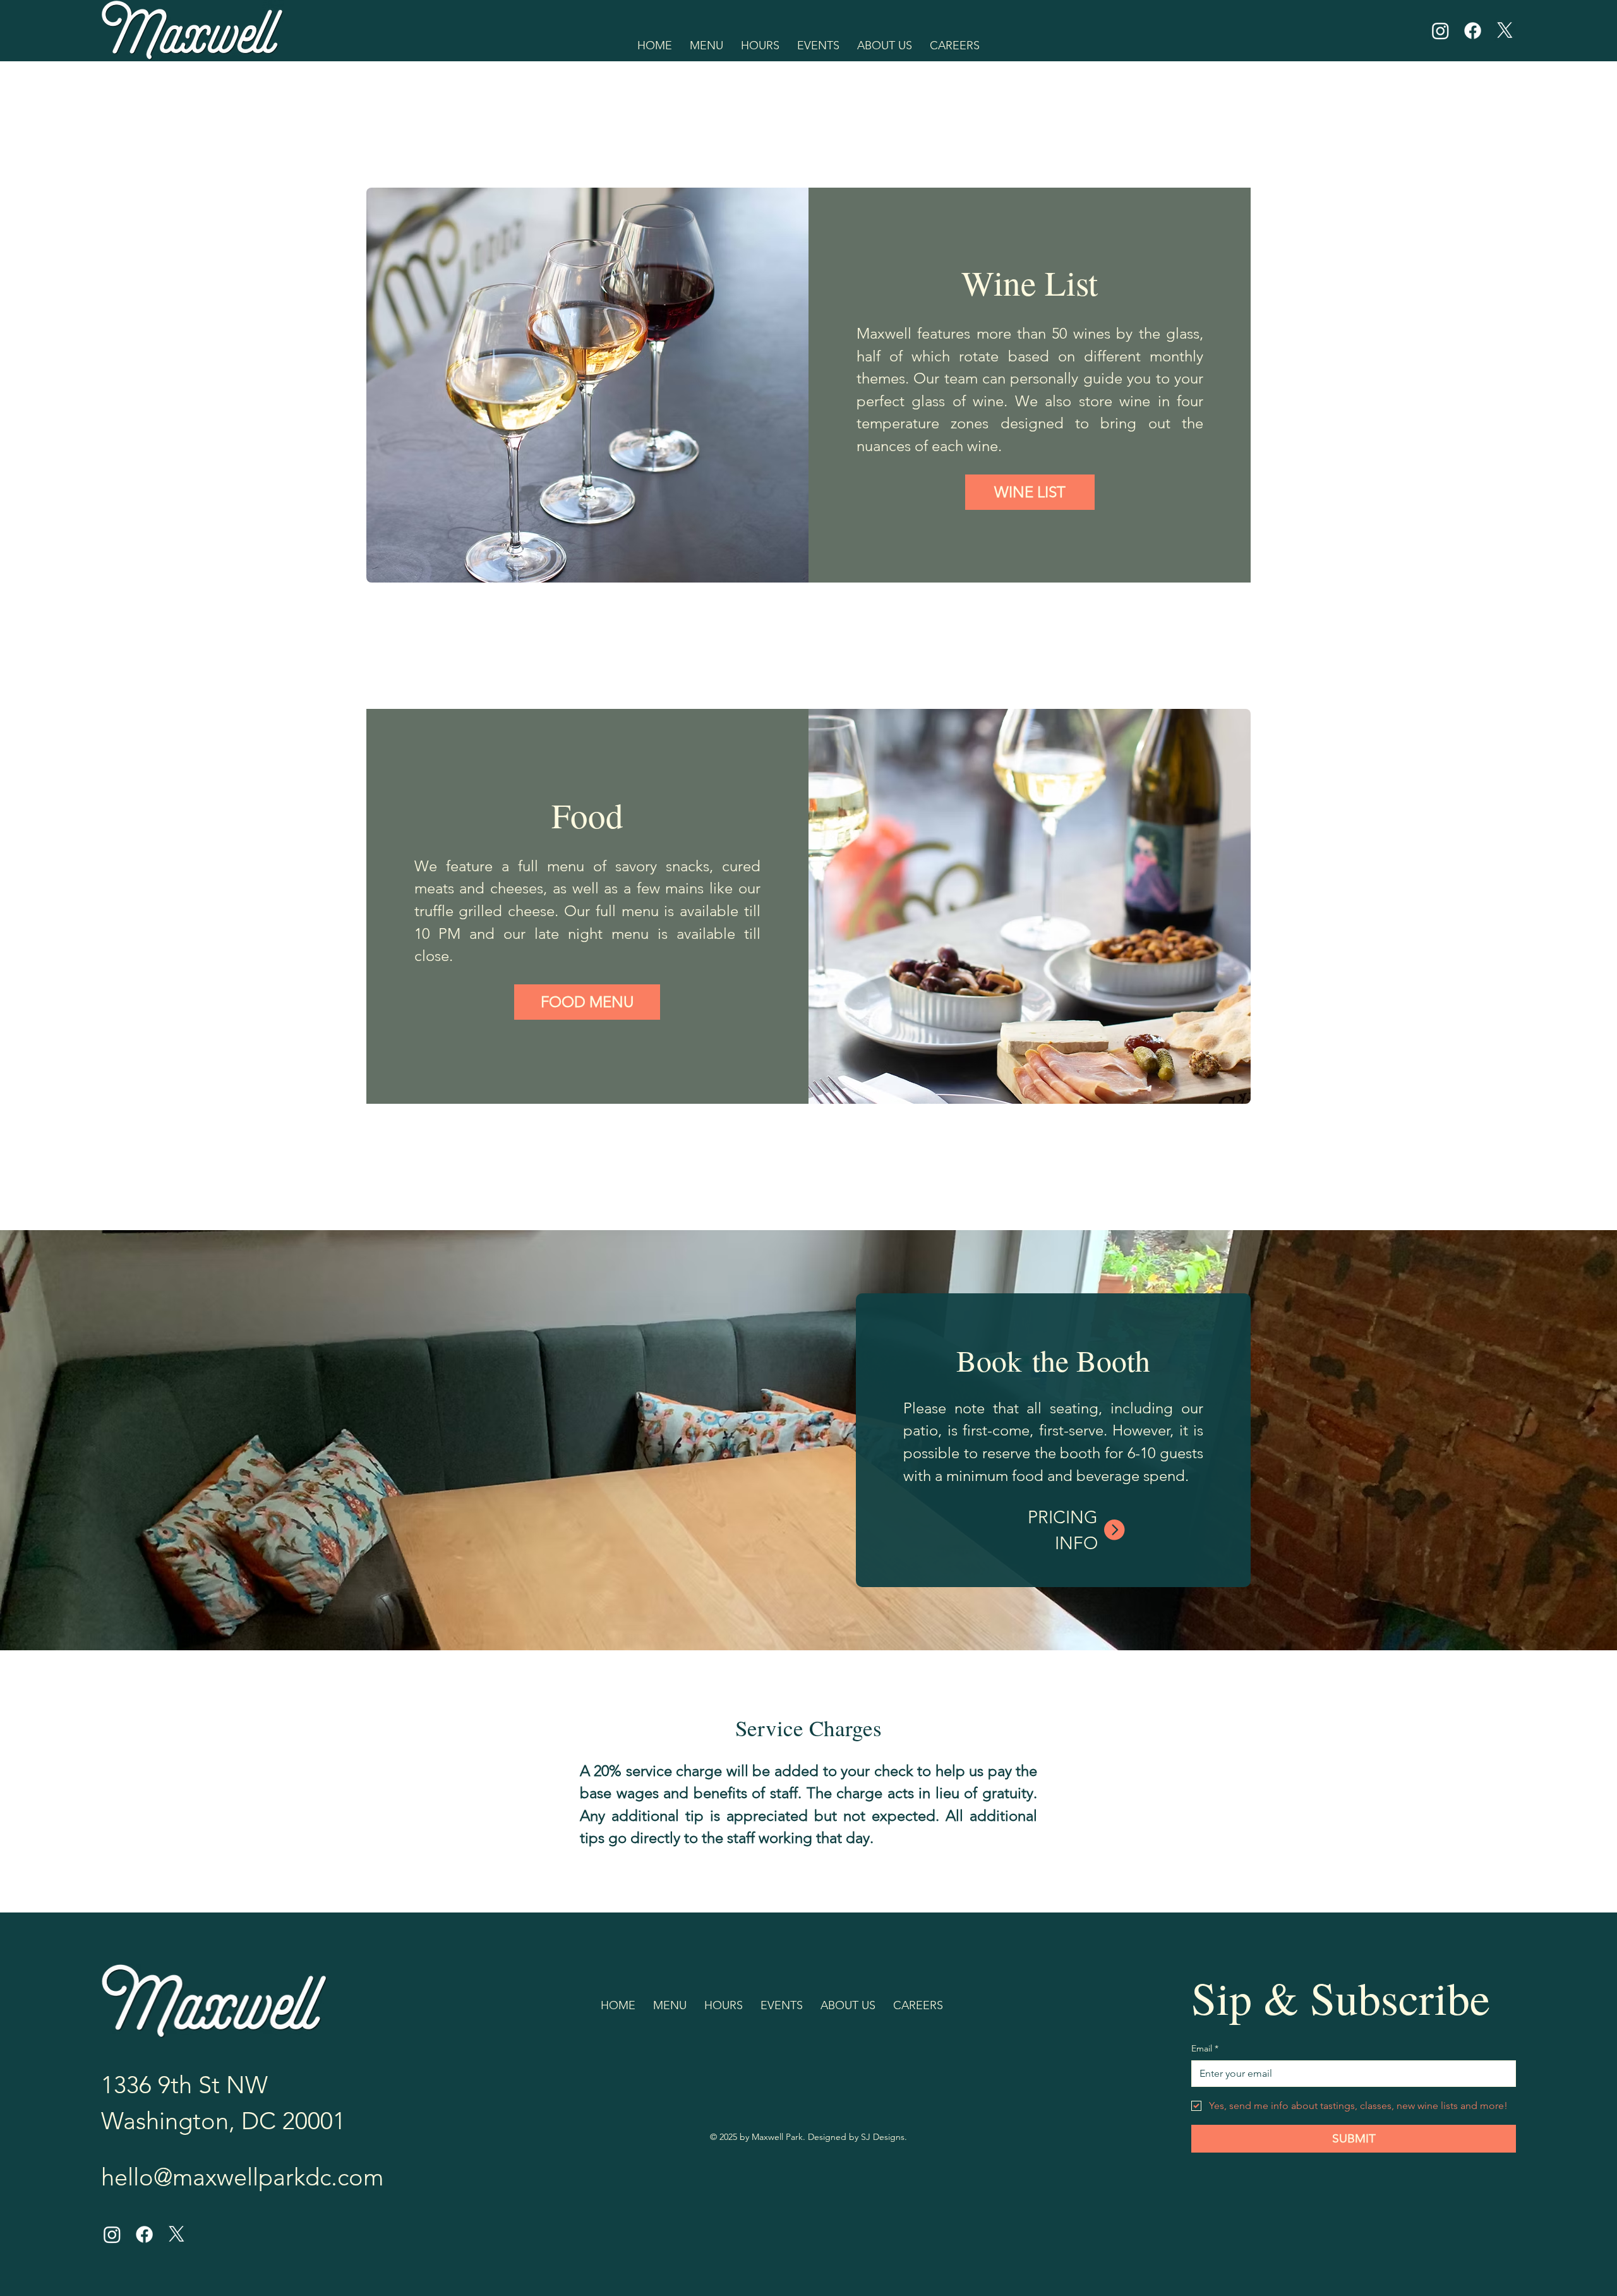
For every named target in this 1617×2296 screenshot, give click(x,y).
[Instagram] (1440, 31)
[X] (1505, 31)
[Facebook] (1473, 31)
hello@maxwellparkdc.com (242, 2177)
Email (1205, 2048)
